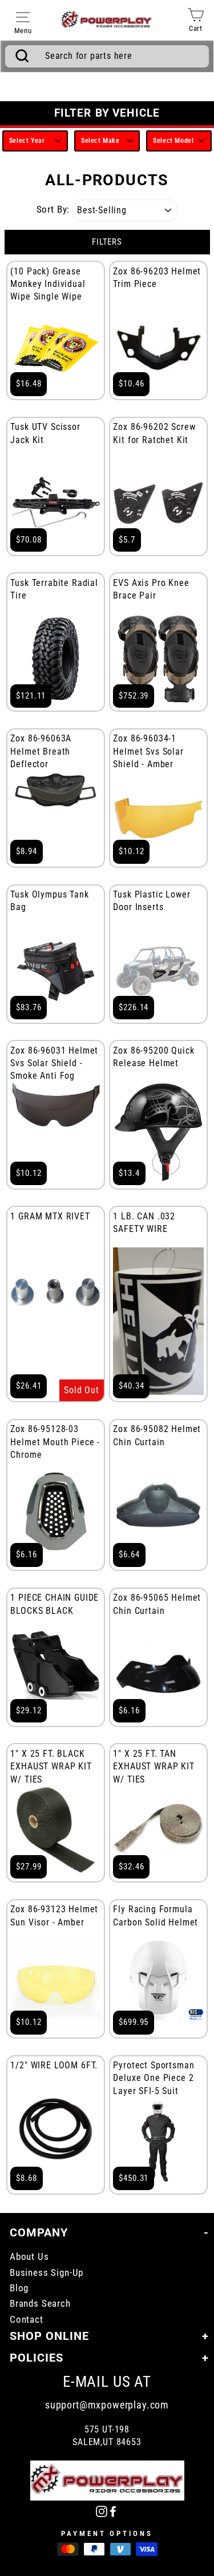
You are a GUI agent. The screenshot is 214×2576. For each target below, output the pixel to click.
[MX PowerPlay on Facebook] (113, 2511)
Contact (27, 2320)
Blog (19, 2288)
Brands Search (40, 2304)
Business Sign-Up (47, 2273)
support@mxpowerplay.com (107, 2405)
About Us (29, 2257)
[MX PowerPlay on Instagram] (102, 2511)
